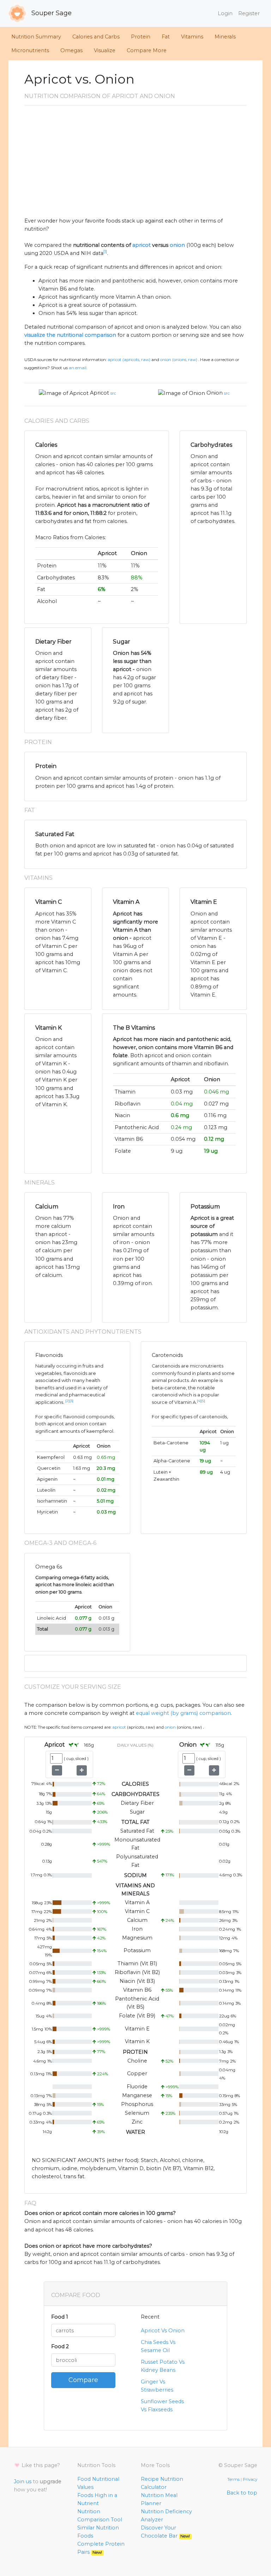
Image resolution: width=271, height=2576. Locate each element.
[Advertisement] (135, 164)
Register (249, 13)
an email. (78, 368)
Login (225, 13)
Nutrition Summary (36, 37)
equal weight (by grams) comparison (183, 1713)
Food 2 (60, 2346)
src (113, 393)
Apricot (100, 393)
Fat (166, 37)
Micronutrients (30, 50)
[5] (203, 1401)
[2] (67, 1401)
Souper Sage (51, 13)
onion (177, 245)
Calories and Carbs (96, 37)
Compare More (147, 50)
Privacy (250, 2479)
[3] (71, 1401)
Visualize (105, 50)
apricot (141, 245)
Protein (141, 37)
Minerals (225, 37)
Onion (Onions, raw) (179, 360)
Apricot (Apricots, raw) (129, 360)
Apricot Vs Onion (163, 2331)
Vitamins (192, 37)
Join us (23, 2481)
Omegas (71, 50)
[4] (199, 1401)
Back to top (242, 2493)
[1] (105, 252)
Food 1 (60, 2317)
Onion (215, 393)
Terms (233, 2479)
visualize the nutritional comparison (70, 335)
